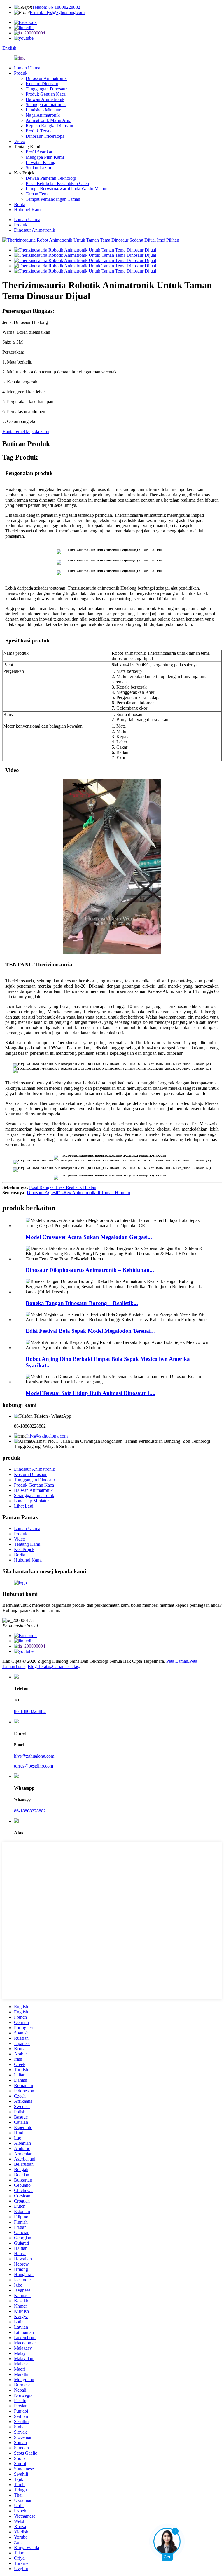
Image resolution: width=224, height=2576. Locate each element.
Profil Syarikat (39, 152)
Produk (21, 73)
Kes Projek (24, 1549)
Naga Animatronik (43, 115)
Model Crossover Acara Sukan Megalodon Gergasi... (89, 1237)
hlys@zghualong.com (48, 1436)
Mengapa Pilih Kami (45, 157)
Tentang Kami (27, 1544)
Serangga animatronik (46, 105)
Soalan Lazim (38, 168)
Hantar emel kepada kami (26, 431)
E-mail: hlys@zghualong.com (57, 12)
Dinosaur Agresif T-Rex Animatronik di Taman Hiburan (78, 1193)
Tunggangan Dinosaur (46, 89)
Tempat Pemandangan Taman (53, 199)
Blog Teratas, (40, 1666)
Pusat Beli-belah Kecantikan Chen (57, 183)
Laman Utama (27, 68)
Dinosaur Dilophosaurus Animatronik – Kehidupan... (90, 1270)
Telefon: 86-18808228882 (56, 7)
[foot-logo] (20, 1583)
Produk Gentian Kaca (46, 94)
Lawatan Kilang (41, 162)
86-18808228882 (30, 1711)
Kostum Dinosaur (42, 84)
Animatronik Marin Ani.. (49, 120)
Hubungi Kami (28, 210)
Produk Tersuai (40, 131)
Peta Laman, (178, 1661)
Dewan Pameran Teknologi (51, 178)
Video (20, 141)
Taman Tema (38, 194)
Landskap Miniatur (43, 110)
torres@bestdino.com (34, 1766)
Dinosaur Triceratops (45, 136)
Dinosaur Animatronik (46, 78)
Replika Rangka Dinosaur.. (51, 126)
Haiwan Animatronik (45, 99)
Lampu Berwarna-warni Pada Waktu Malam (66, 189)
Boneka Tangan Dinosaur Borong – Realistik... (82, 1303)
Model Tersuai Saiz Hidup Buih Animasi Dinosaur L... (91, 1393)
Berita (20, 204)
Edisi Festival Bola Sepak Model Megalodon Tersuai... (90, 1331)
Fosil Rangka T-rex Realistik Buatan (63, 1187)
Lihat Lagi (24, 1506)
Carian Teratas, (66, 1666)
